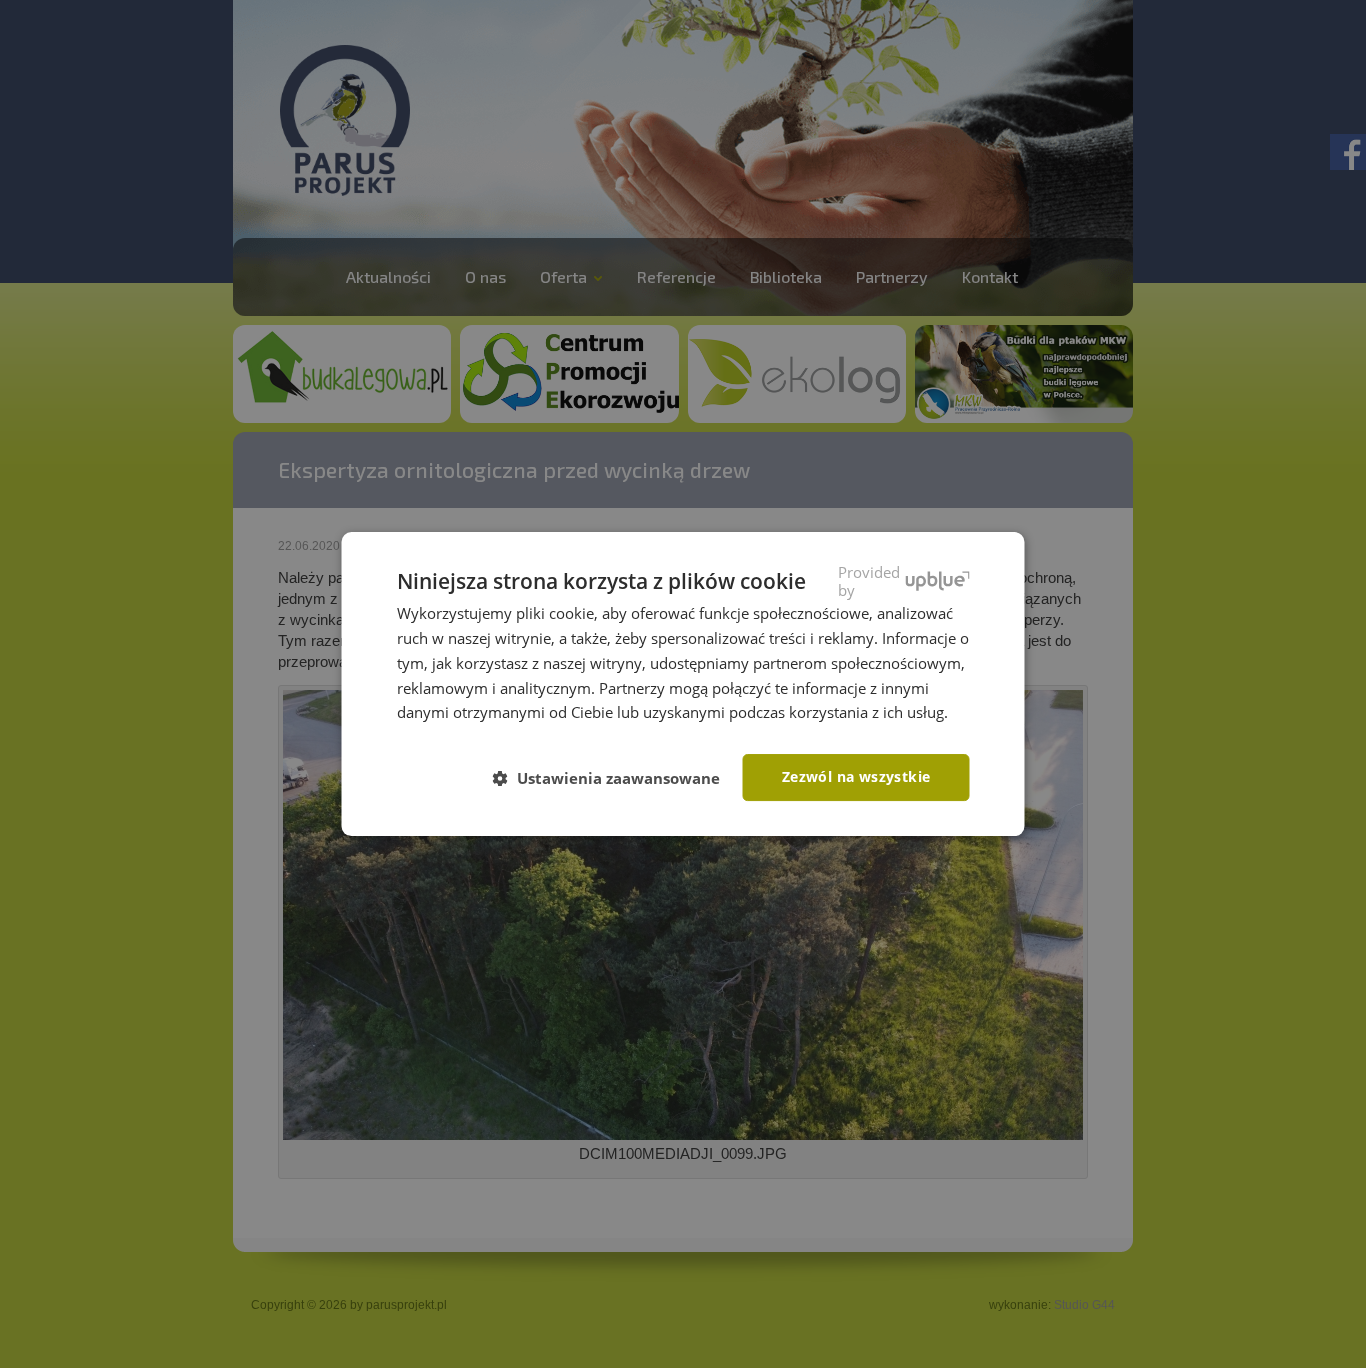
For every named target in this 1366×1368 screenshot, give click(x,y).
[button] (614, 779)
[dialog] (683, 684)
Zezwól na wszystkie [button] (856, 776)
